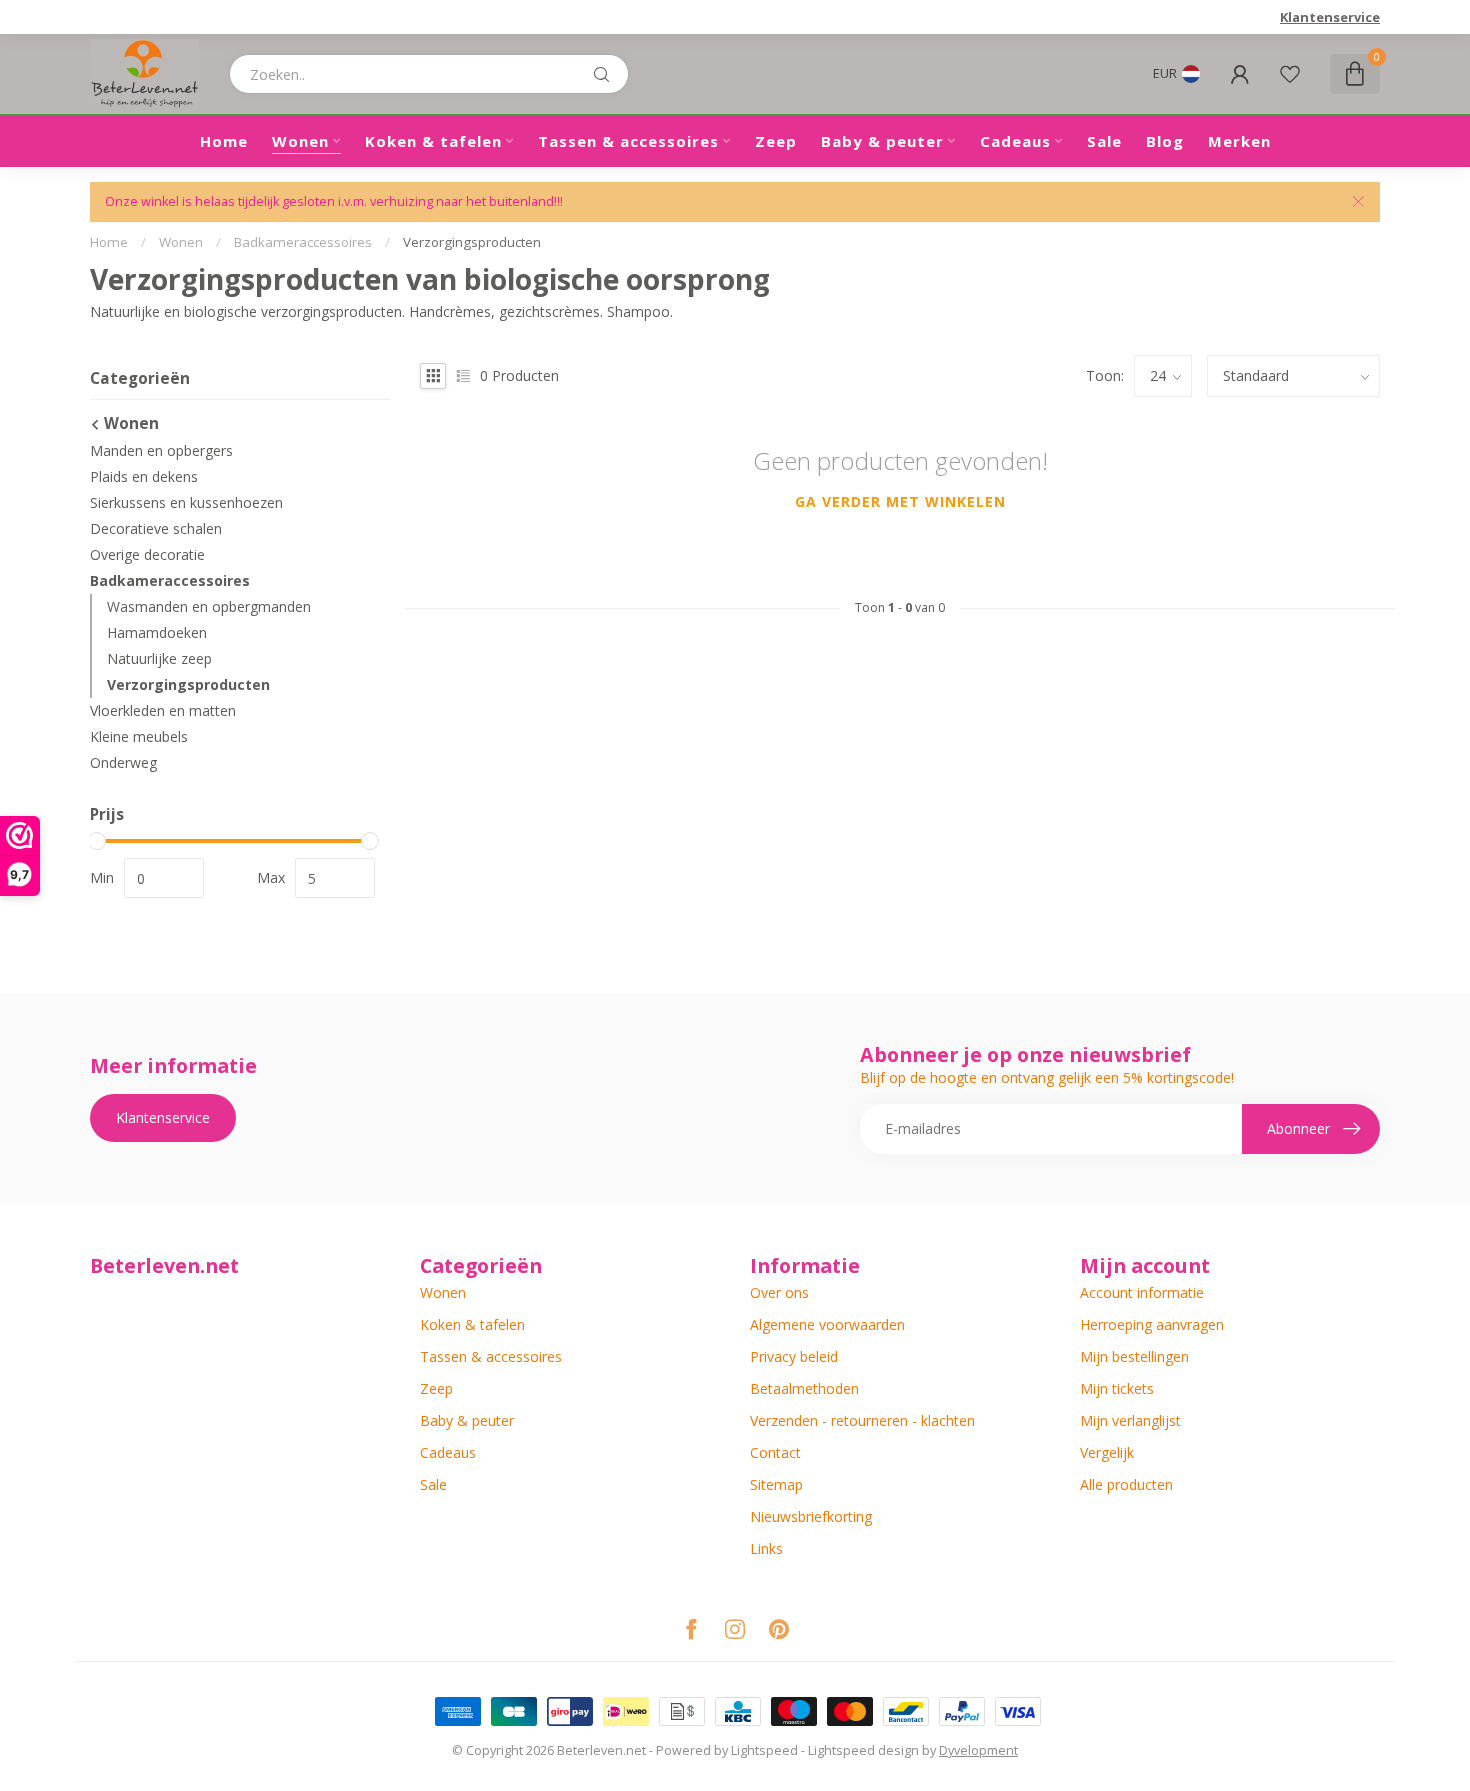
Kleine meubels (139, 736)
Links (766, 1548)
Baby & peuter (882, 141)
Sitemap (776, 1484)
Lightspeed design (863, 1750)
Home (224, 141)
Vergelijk (1107, 1452)
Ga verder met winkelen (900, 501)
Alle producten (1126, 1484)
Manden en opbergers (161, 450)
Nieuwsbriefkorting (811, 1516)
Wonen (300, 141)
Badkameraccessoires (303, 242)
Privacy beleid (794, 1356)
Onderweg (123, 762)
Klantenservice (1330, 17)
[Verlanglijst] (1290, 74)
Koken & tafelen (433, 141)
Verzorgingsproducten (472, 242)
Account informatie (1142, 1292)
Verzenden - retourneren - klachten (862, 1420)
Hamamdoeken (157, 632)
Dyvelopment (978, 1750)
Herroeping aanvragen (1152, 1324)
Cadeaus (1015, 141)
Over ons (779, 1292)
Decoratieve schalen (156, 528)
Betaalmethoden (804, 1388)
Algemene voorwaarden (827, 1324)
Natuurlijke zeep (159, 658)
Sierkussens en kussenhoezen (186, 502)
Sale (1104, 141)
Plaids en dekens (144, 476)
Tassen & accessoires (628, 141)
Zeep (776, 141)
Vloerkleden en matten (163, 710)
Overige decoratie (147, 554)
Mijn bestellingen (1134, 1356)
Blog (1165, 141)
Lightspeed (764, 1750)
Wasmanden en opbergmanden (209, 606)
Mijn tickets (1117, 1388)
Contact (775, 1452)
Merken (1239, 141)
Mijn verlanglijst (1130, 1420)
